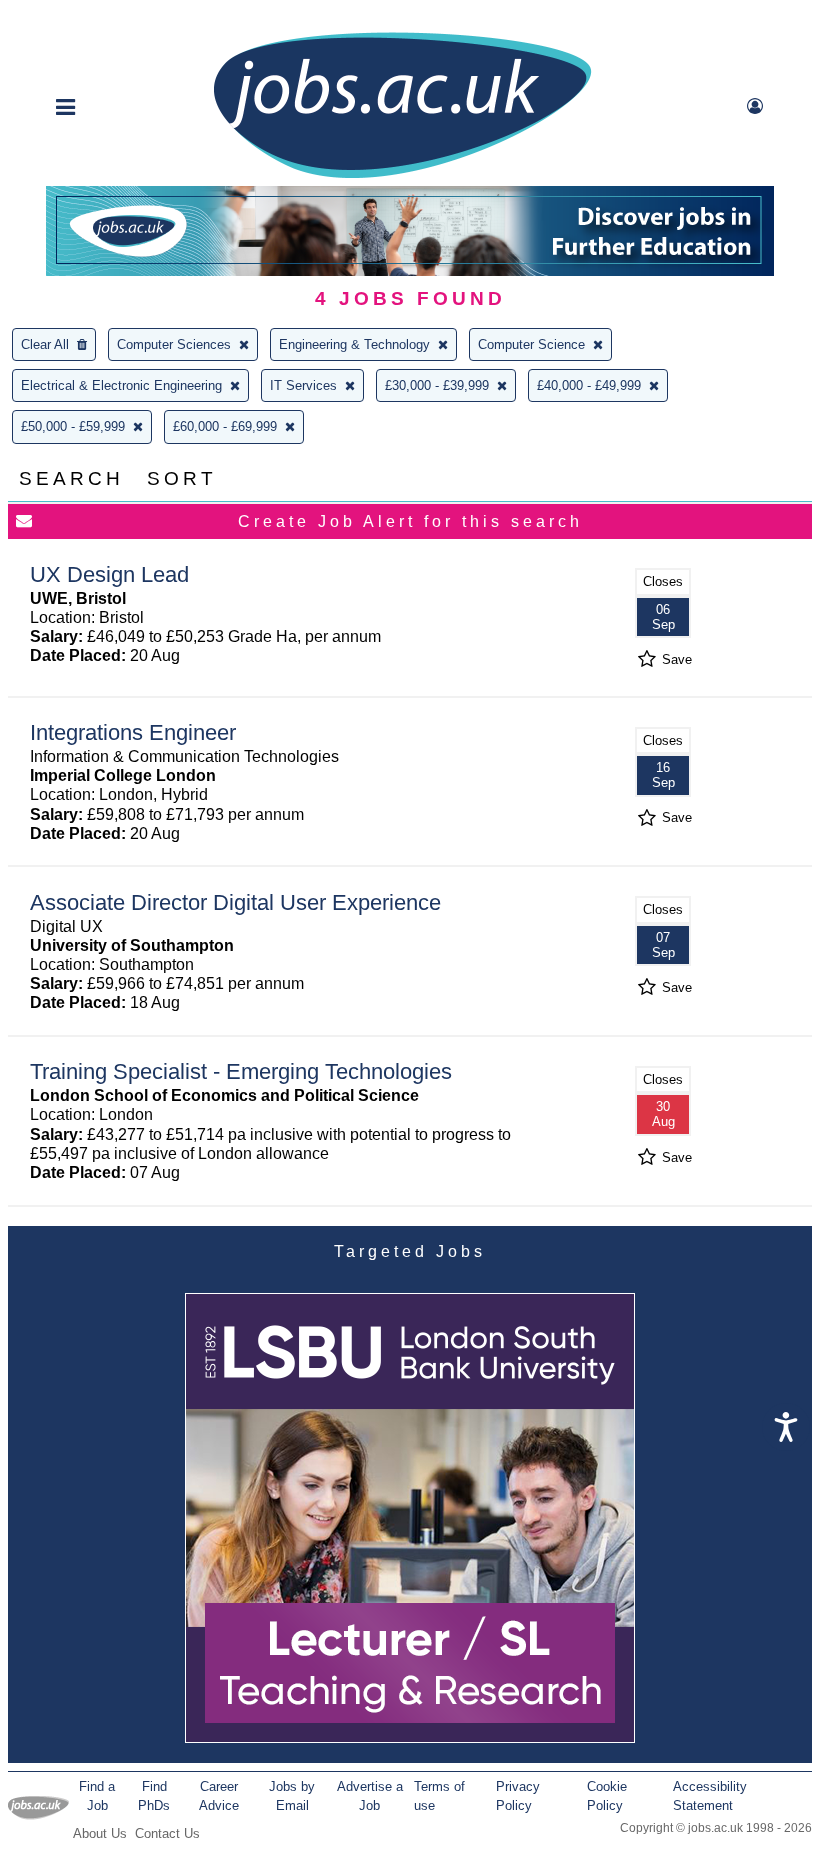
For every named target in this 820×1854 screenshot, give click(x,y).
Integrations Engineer (133, 732)
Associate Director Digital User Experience (235, 902)
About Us (100, 1833)
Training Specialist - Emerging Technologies (241, 1071)
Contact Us (167, 1833)
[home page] (402, 176)
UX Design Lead (109, 574)
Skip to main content (80, 17)
